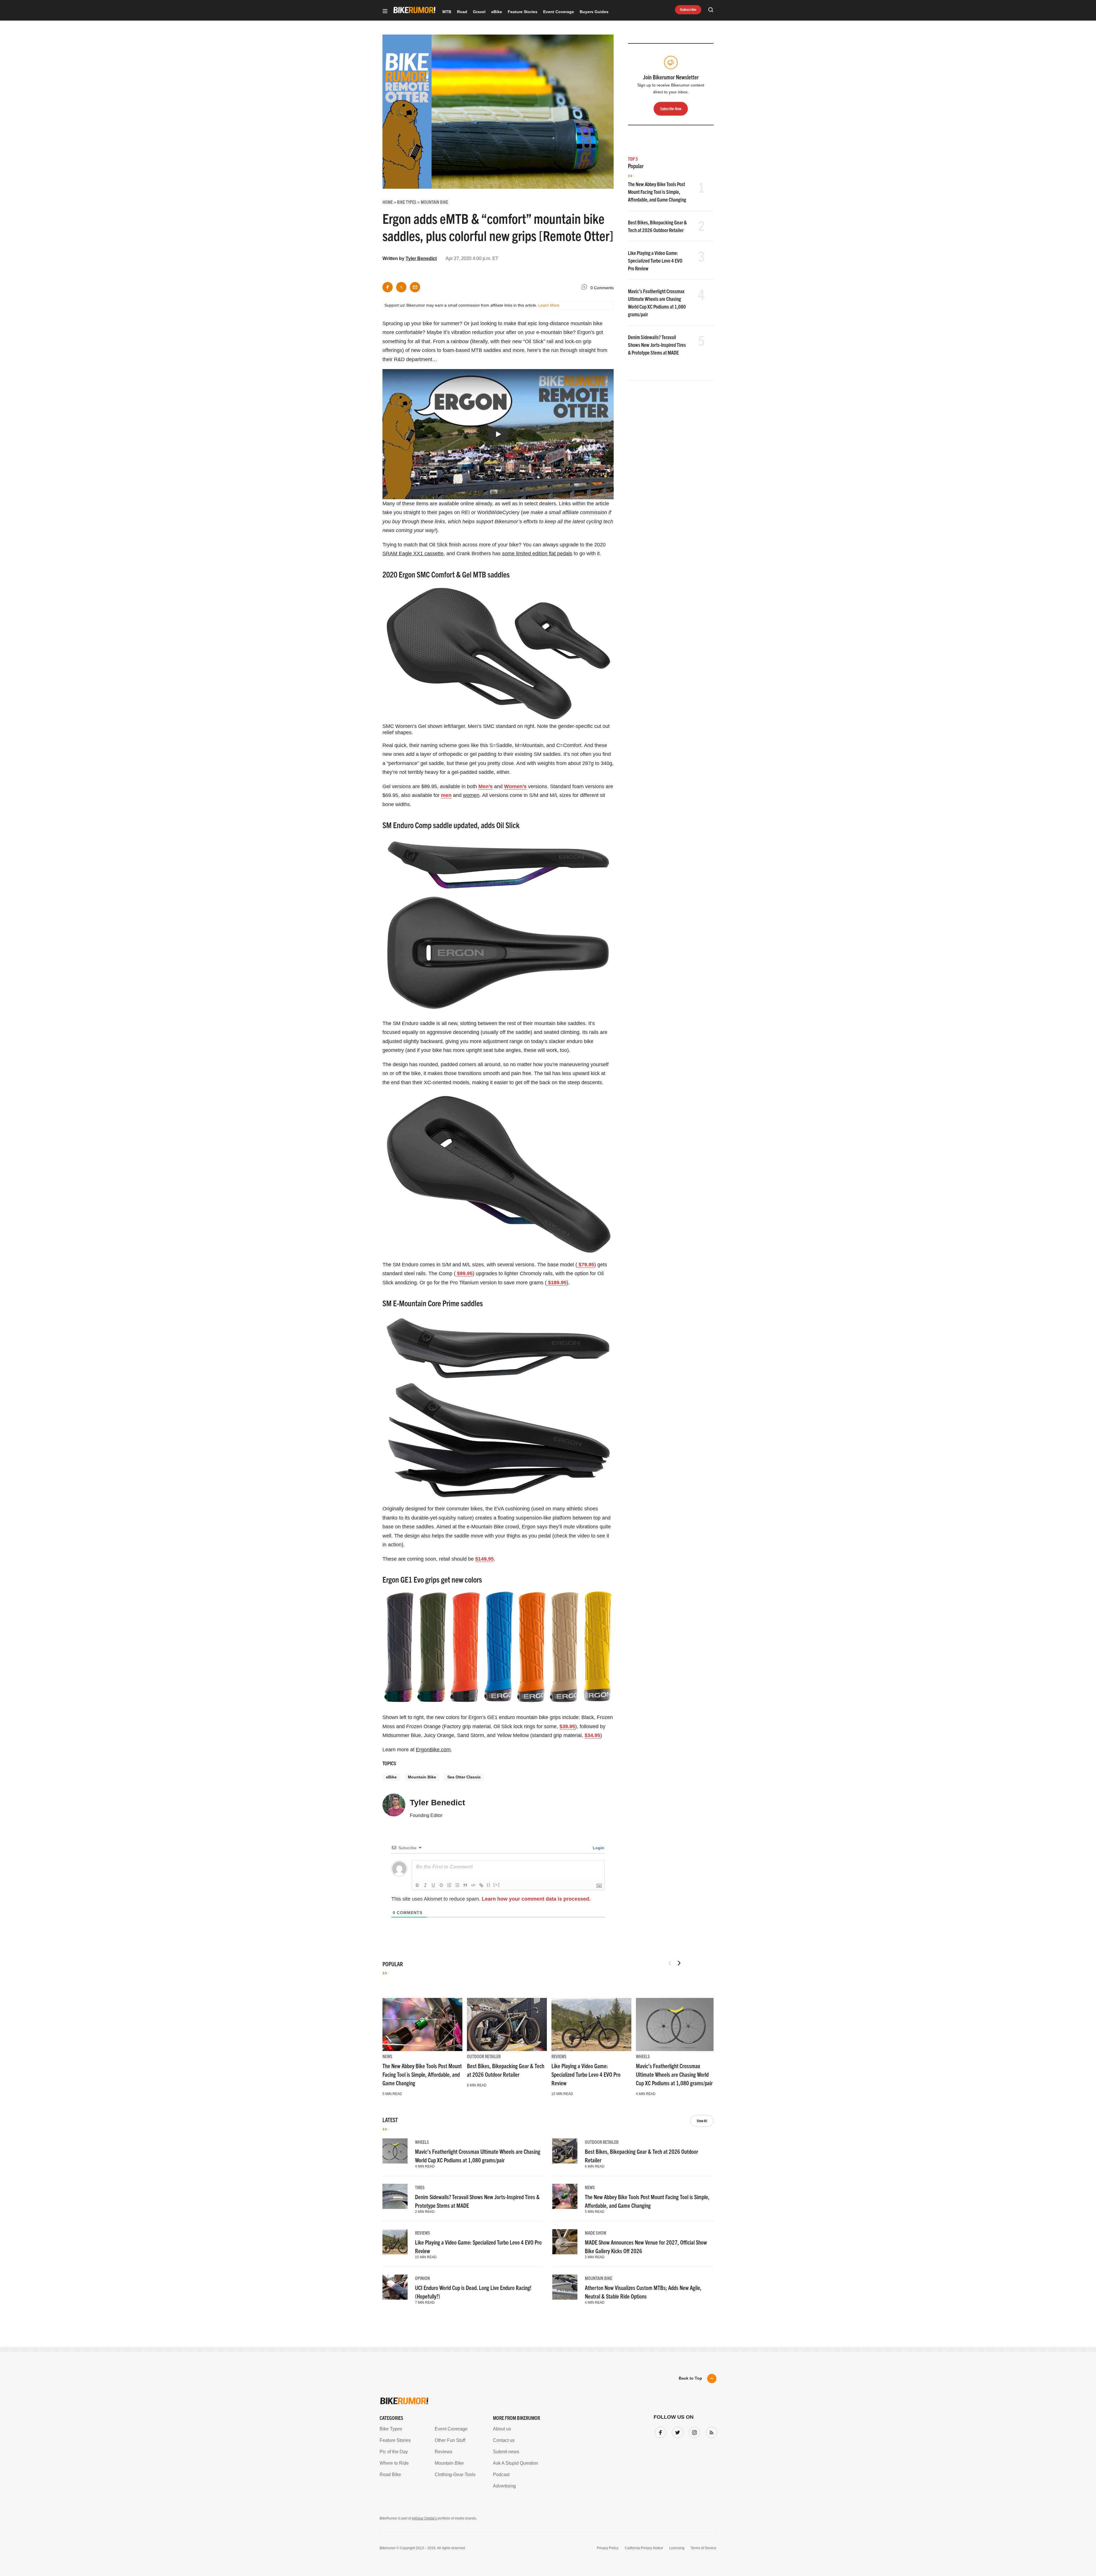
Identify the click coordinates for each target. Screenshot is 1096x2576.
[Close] (632, 1222)
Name (475, 1293)
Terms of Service (515, 1341)
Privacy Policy (482, 1341)
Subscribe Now (548, 1324)
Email (475, 1266)
